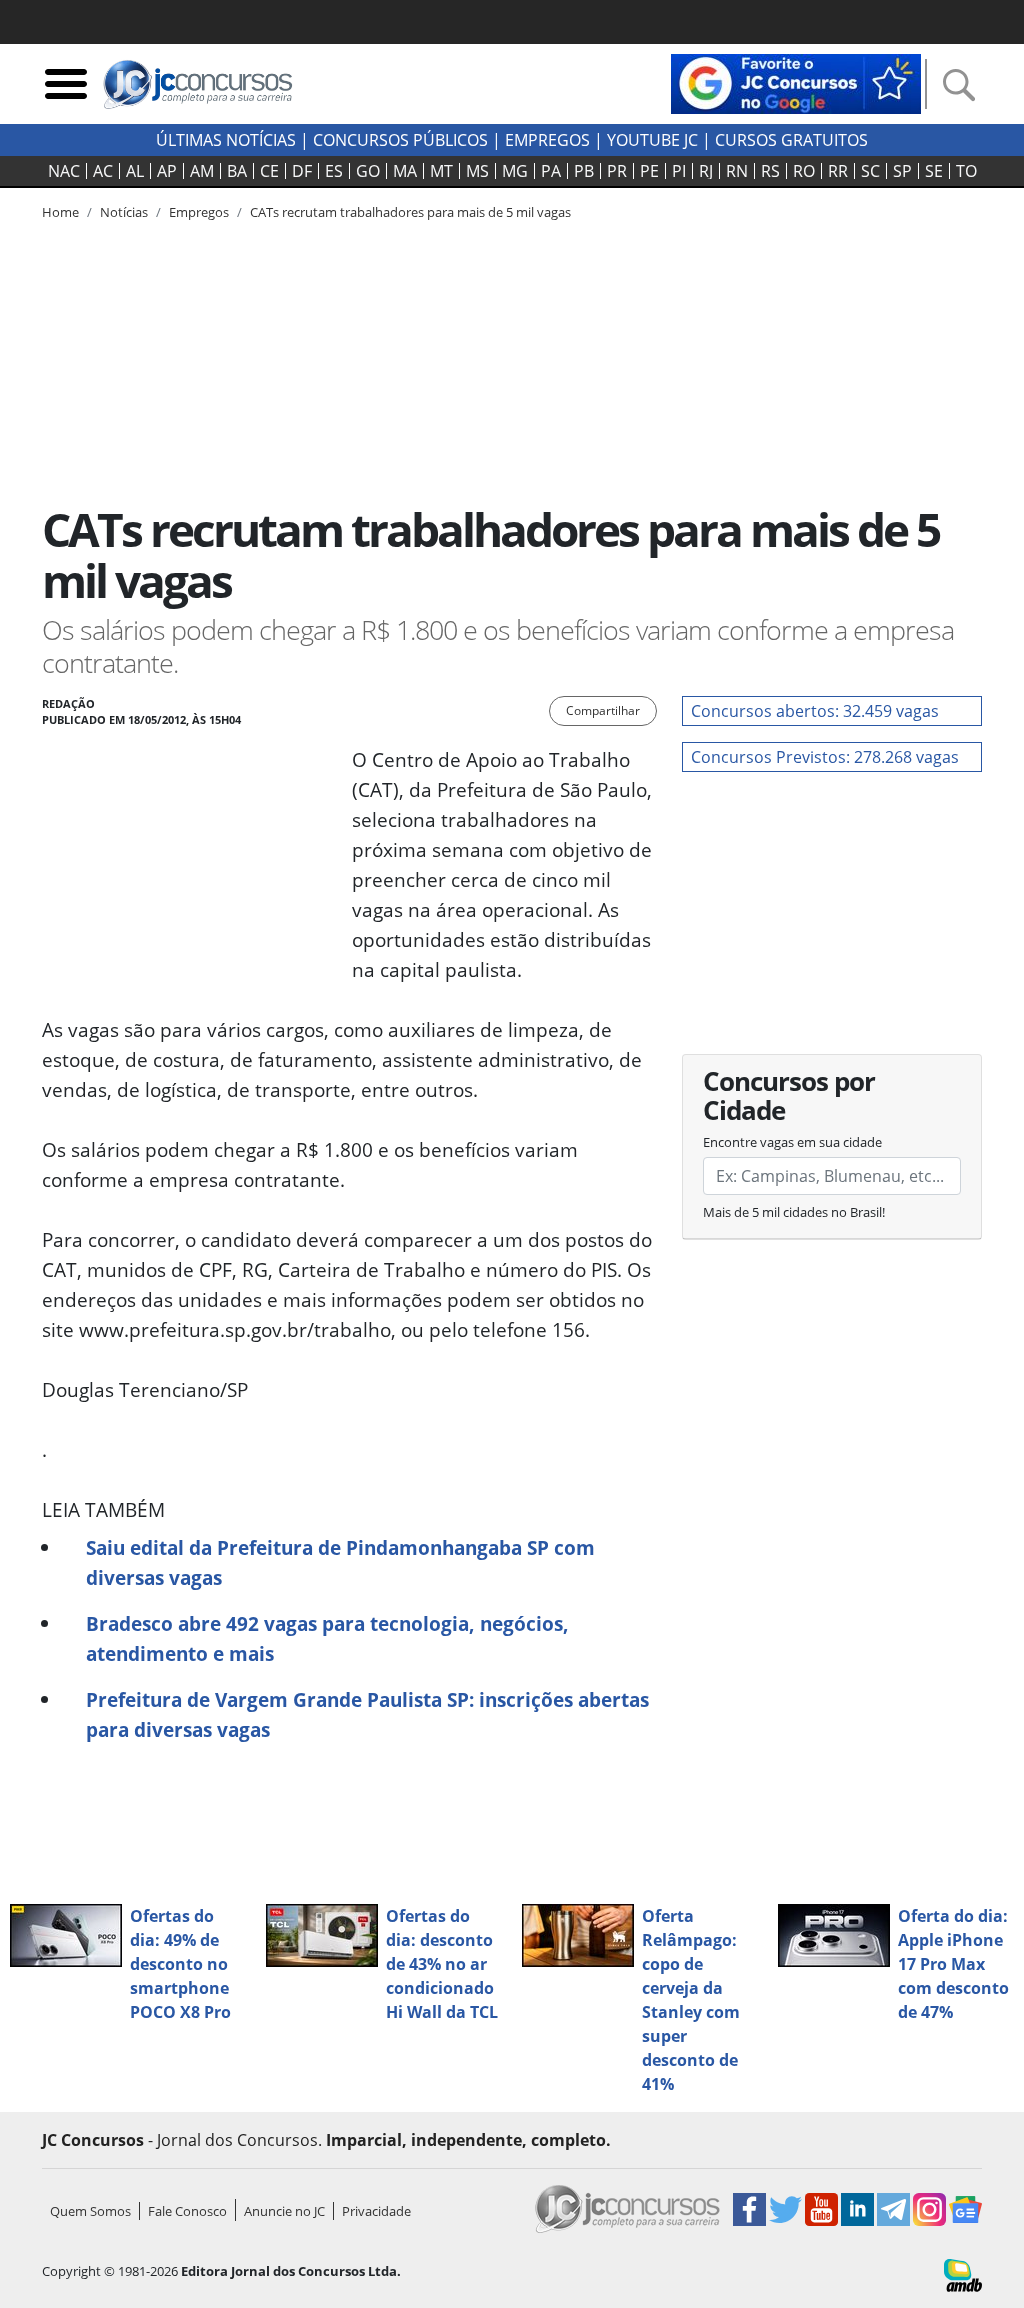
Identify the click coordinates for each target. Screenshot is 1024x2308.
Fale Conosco (187, 2211)
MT (441, 171)
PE (649, 171)
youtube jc (652, 140)
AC (103, 171)
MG (515, 171)
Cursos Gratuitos (791, 140)
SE (934, 171)
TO (966, 171)
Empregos (547, 140)
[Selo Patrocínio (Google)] (796, 82)
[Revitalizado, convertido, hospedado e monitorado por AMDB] (963, 2273)
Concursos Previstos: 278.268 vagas (825, 757)
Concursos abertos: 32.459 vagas (815, 711)
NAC (64, 171)
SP (902, 171)
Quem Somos (90, 2211)
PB (584, 171)
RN (737, 171)
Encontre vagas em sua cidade (792, 1142)
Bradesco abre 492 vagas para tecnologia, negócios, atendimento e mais (327, 1638)
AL (135, 171)
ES (334, 171)
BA (237, 171)
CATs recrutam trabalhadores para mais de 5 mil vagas (410, 212)
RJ (706, 171)
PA (551, 171)
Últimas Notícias (226, 140)
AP (167, 171)
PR (617, 171)
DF (302, 171)
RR (838, 171)
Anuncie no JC (284, 2211)
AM (202, 171)
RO (804, 171)
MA (405, 171)
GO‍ (368, 171)
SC (870, 171)
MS (477, 171)
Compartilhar (603, 710)
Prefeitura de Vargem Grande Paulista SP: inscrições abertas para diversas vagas (367, 1714)
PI (679, 171)
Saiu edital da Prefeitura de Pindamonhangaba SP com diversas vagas (340, 1562)
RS (770, 171)
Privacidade (376, 2211)
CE (269, 171)
